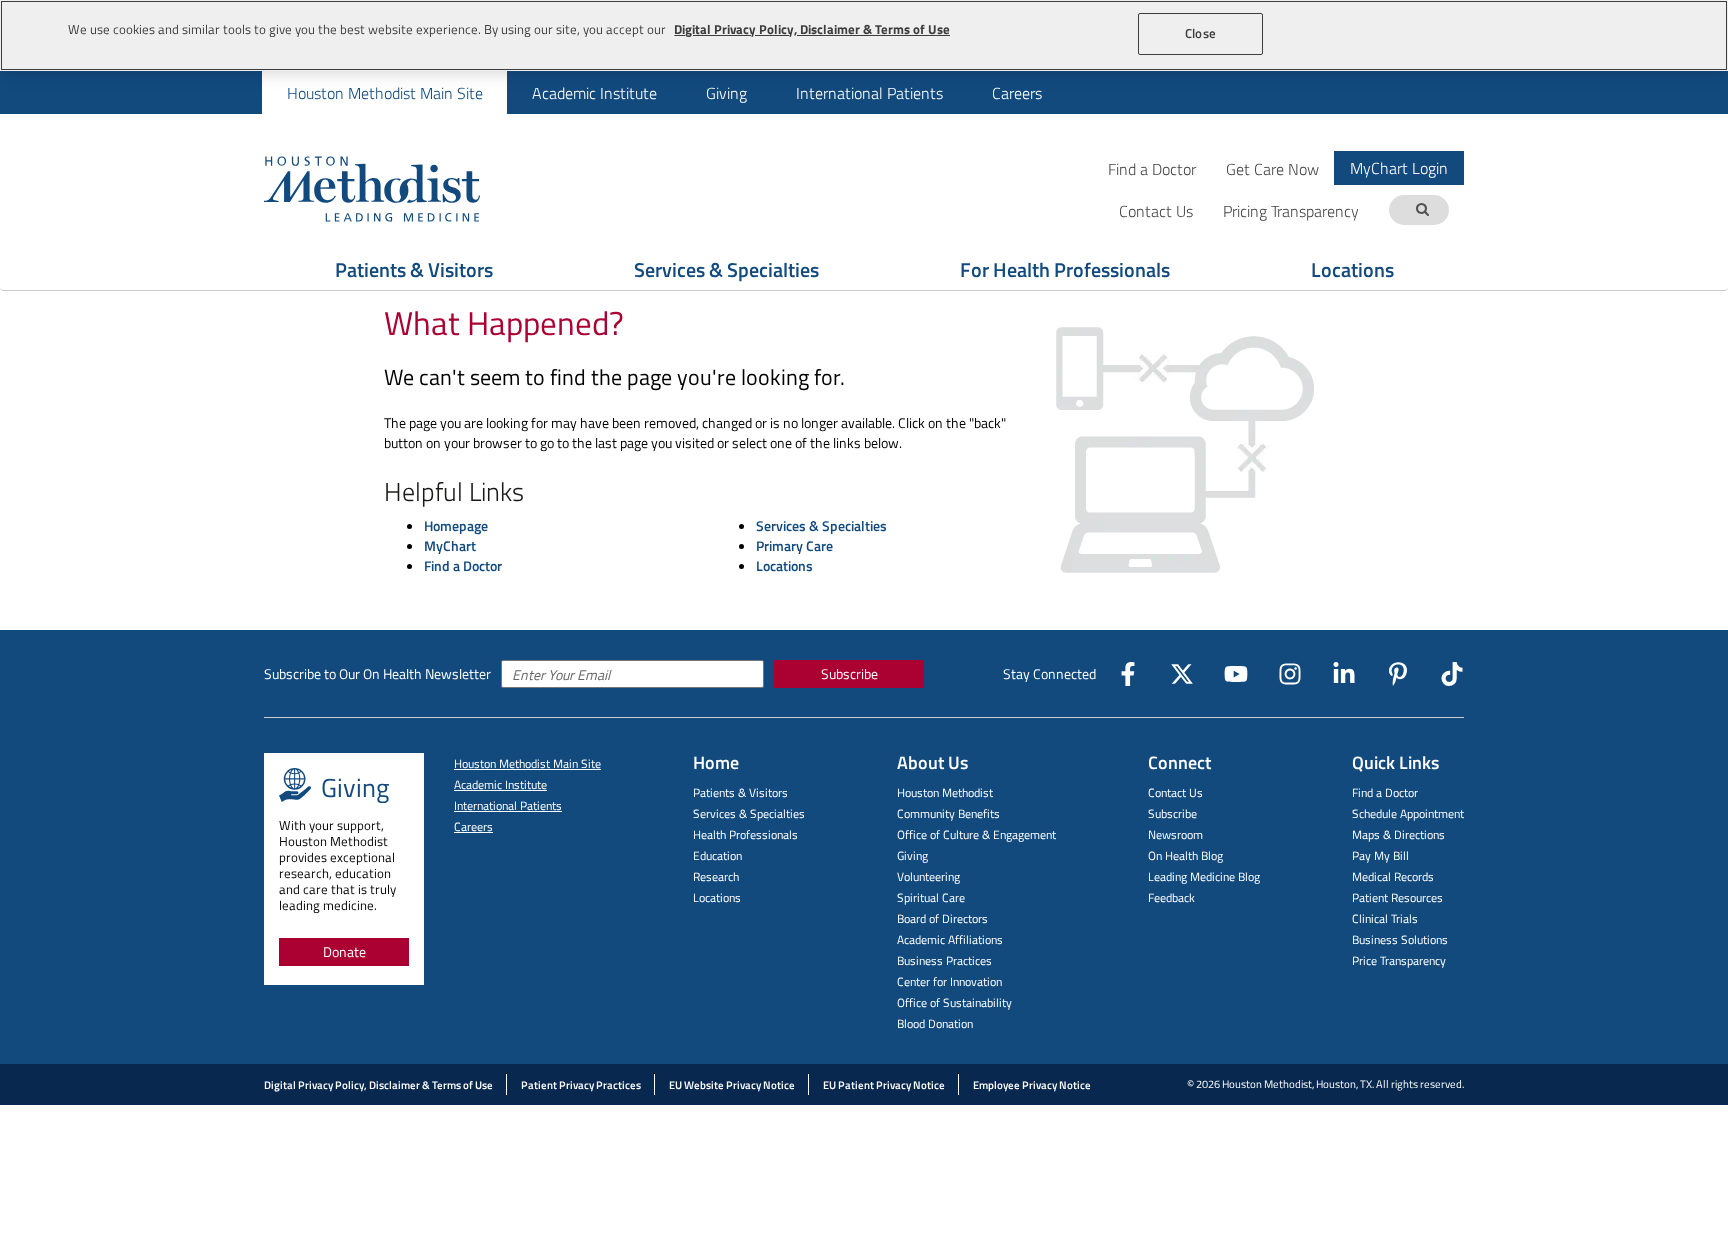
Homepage (456, 525)
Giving (726, 93)
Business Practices (944, 960)
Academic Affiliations (950, 939)
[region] (864, 35)
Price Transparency (1399, 960)
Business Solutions (1400, 939)
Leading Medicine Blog (1204, 876)
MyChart (450, 545)
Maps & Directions (1398, 834)
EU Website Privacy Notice (732, 1085)
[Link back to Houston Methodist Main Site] (399, 188)
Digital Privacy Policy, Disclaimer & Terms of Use (378, 1085)
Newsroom (1175, 834)
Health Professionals (745, 834)
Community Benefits (948, 813)
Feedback (1171, 897)
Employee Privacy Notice (1032, 1085)
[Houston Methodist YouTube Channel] (1236, 674)
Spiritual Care (931, 897)
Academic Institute (594, 93)
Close (1200, 33)
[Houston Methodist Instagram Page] (1290, 674)
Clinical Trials (1385, 918)
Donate (344, 951)
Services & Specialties (726, 269)
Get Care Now (1272, 168)
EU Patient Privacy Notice (884, 1085)
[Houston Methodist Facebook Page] (1128, 674)
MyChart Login (1399, 168)
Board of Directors (942, 918)
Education (717, 855)
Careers (1017, 93)
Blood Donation (935, 1023)
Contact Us (1175, 792)
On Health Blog (1185, 855)
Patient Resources (1397, 897)
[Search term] (1422, 210)
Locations (1352, 269)
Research (716, 876)
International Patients (869, 93)
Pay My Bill (1380, 855)
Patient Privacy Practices (581, 1085)
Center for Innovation (949, 981)
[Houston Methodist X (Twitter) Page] (1182, 674)
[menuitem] (384, 92)
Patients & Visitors (414, 269)
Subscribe (849, 673)
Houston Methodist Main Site (385, 93)
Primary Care (794, 545)
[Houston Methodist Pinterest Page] (1398, 674)
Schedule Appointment (1408, 813)
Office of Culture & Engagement (976, 834)
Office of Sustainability (954, 1002)
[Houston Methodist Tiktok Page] (1452, 674)
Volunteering (928, 876)
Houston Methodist (945, 792)
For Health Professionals (1065, 269)
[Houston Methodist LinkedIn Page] (1344, 674)
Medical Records (1393, 876)
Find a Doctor (1152, 168)
